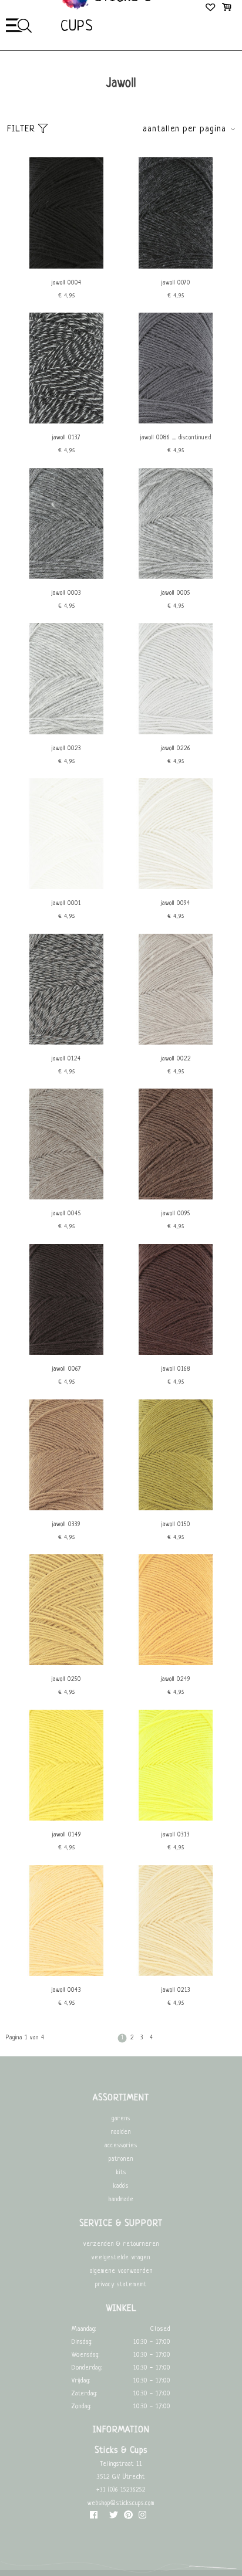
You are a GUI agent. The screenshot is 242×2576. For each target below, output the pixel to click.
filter (23, 129)
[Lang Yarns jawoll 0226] (176, 733)
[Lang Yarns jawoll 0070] (176, 267)
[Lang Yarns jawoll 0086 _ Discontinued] (176, 422)
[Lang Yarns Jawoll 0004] (66, 267)
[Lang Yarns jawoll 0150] (176, 1509)
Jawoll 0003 (66, 593)
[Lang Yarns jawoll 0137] (66, 422)
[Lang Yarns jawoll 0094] (176, 888)
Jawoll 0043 (66, 1990)
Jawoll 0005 (176, 593)
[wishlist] (211, 9)
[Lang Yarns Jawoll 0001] (66, 888)
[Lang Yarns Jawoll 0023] (66, 733)
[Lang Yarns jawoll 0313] (176, 1819)
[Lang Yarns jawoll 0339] (66, 1509)
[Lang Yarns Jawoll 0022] (176, 1043)
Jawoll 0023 (66, 749)
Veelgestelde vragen (121, 2258)
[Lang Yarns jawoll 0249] (176, 1664)
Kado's (121, 2186)
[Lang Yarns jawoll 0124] (66, 1043)
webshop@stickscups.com (121, 2504)
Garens (121, 2119)
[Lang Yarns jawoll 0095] (176, 1198)
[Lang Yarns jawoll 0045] (66, 1198)
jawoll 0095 (176, 1214)
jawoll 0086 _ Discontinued (176, 438)
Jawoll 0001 (66, 904)
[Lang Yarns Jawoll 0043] (66, 1975)
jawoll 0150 (176, 1525)
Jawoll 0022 (176, 1059)
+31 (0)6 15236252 (121, 2490)
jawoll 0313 (176, 1835)
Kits (121, 2173)
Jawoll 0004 (67, 283)
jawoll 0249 (176, 1680)
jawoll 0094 (176, 904)
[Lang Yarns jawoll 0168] (176, 1353)
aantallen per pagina (184, 129)
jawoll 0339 (66, 1525)
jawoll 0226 (176, 749)
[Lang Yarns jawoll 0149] (66, 1819)
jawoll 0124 (66, 1059)
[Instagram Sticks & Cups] (142, 2518)
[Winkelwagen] (226, 9)
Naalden (121, 2132)
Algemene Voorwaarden (121, 2271)
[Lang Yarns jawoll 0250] (66, 1664)
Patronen (121, 2159)
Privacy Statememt (121, 2285)
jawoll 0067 (67, 1369)
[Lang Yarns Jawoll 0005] (176, 577)
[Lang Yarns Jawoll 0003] (66, 577)
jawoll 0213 (176, 1990)
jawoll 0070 (176, 283)
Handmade (121, 2200)
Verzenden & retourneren (121, 2244)
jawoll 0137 (66, 438)
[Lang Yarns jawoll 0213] (176, 1975)
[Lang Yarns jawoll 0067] (66, 1353)
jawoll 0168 (176, 1369)
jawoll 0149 (67, 1835)
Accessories (121, 2146)
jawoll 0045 (66, 1214)
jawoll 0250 (66, 1680)
